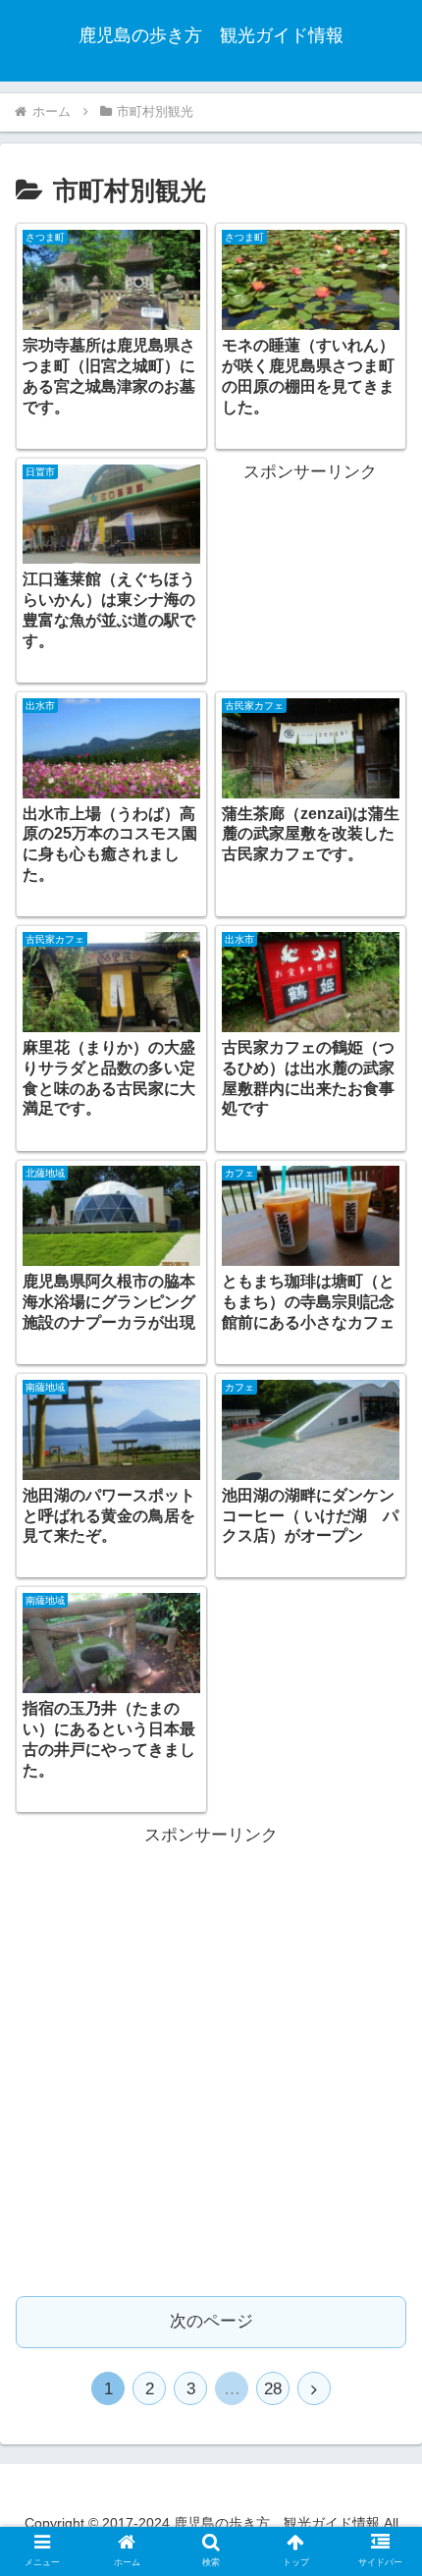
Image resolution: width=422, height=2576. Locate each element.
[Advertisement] (310, 561)
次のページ (211, 2321)
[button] (381, 1944)
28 (273, 2389)
